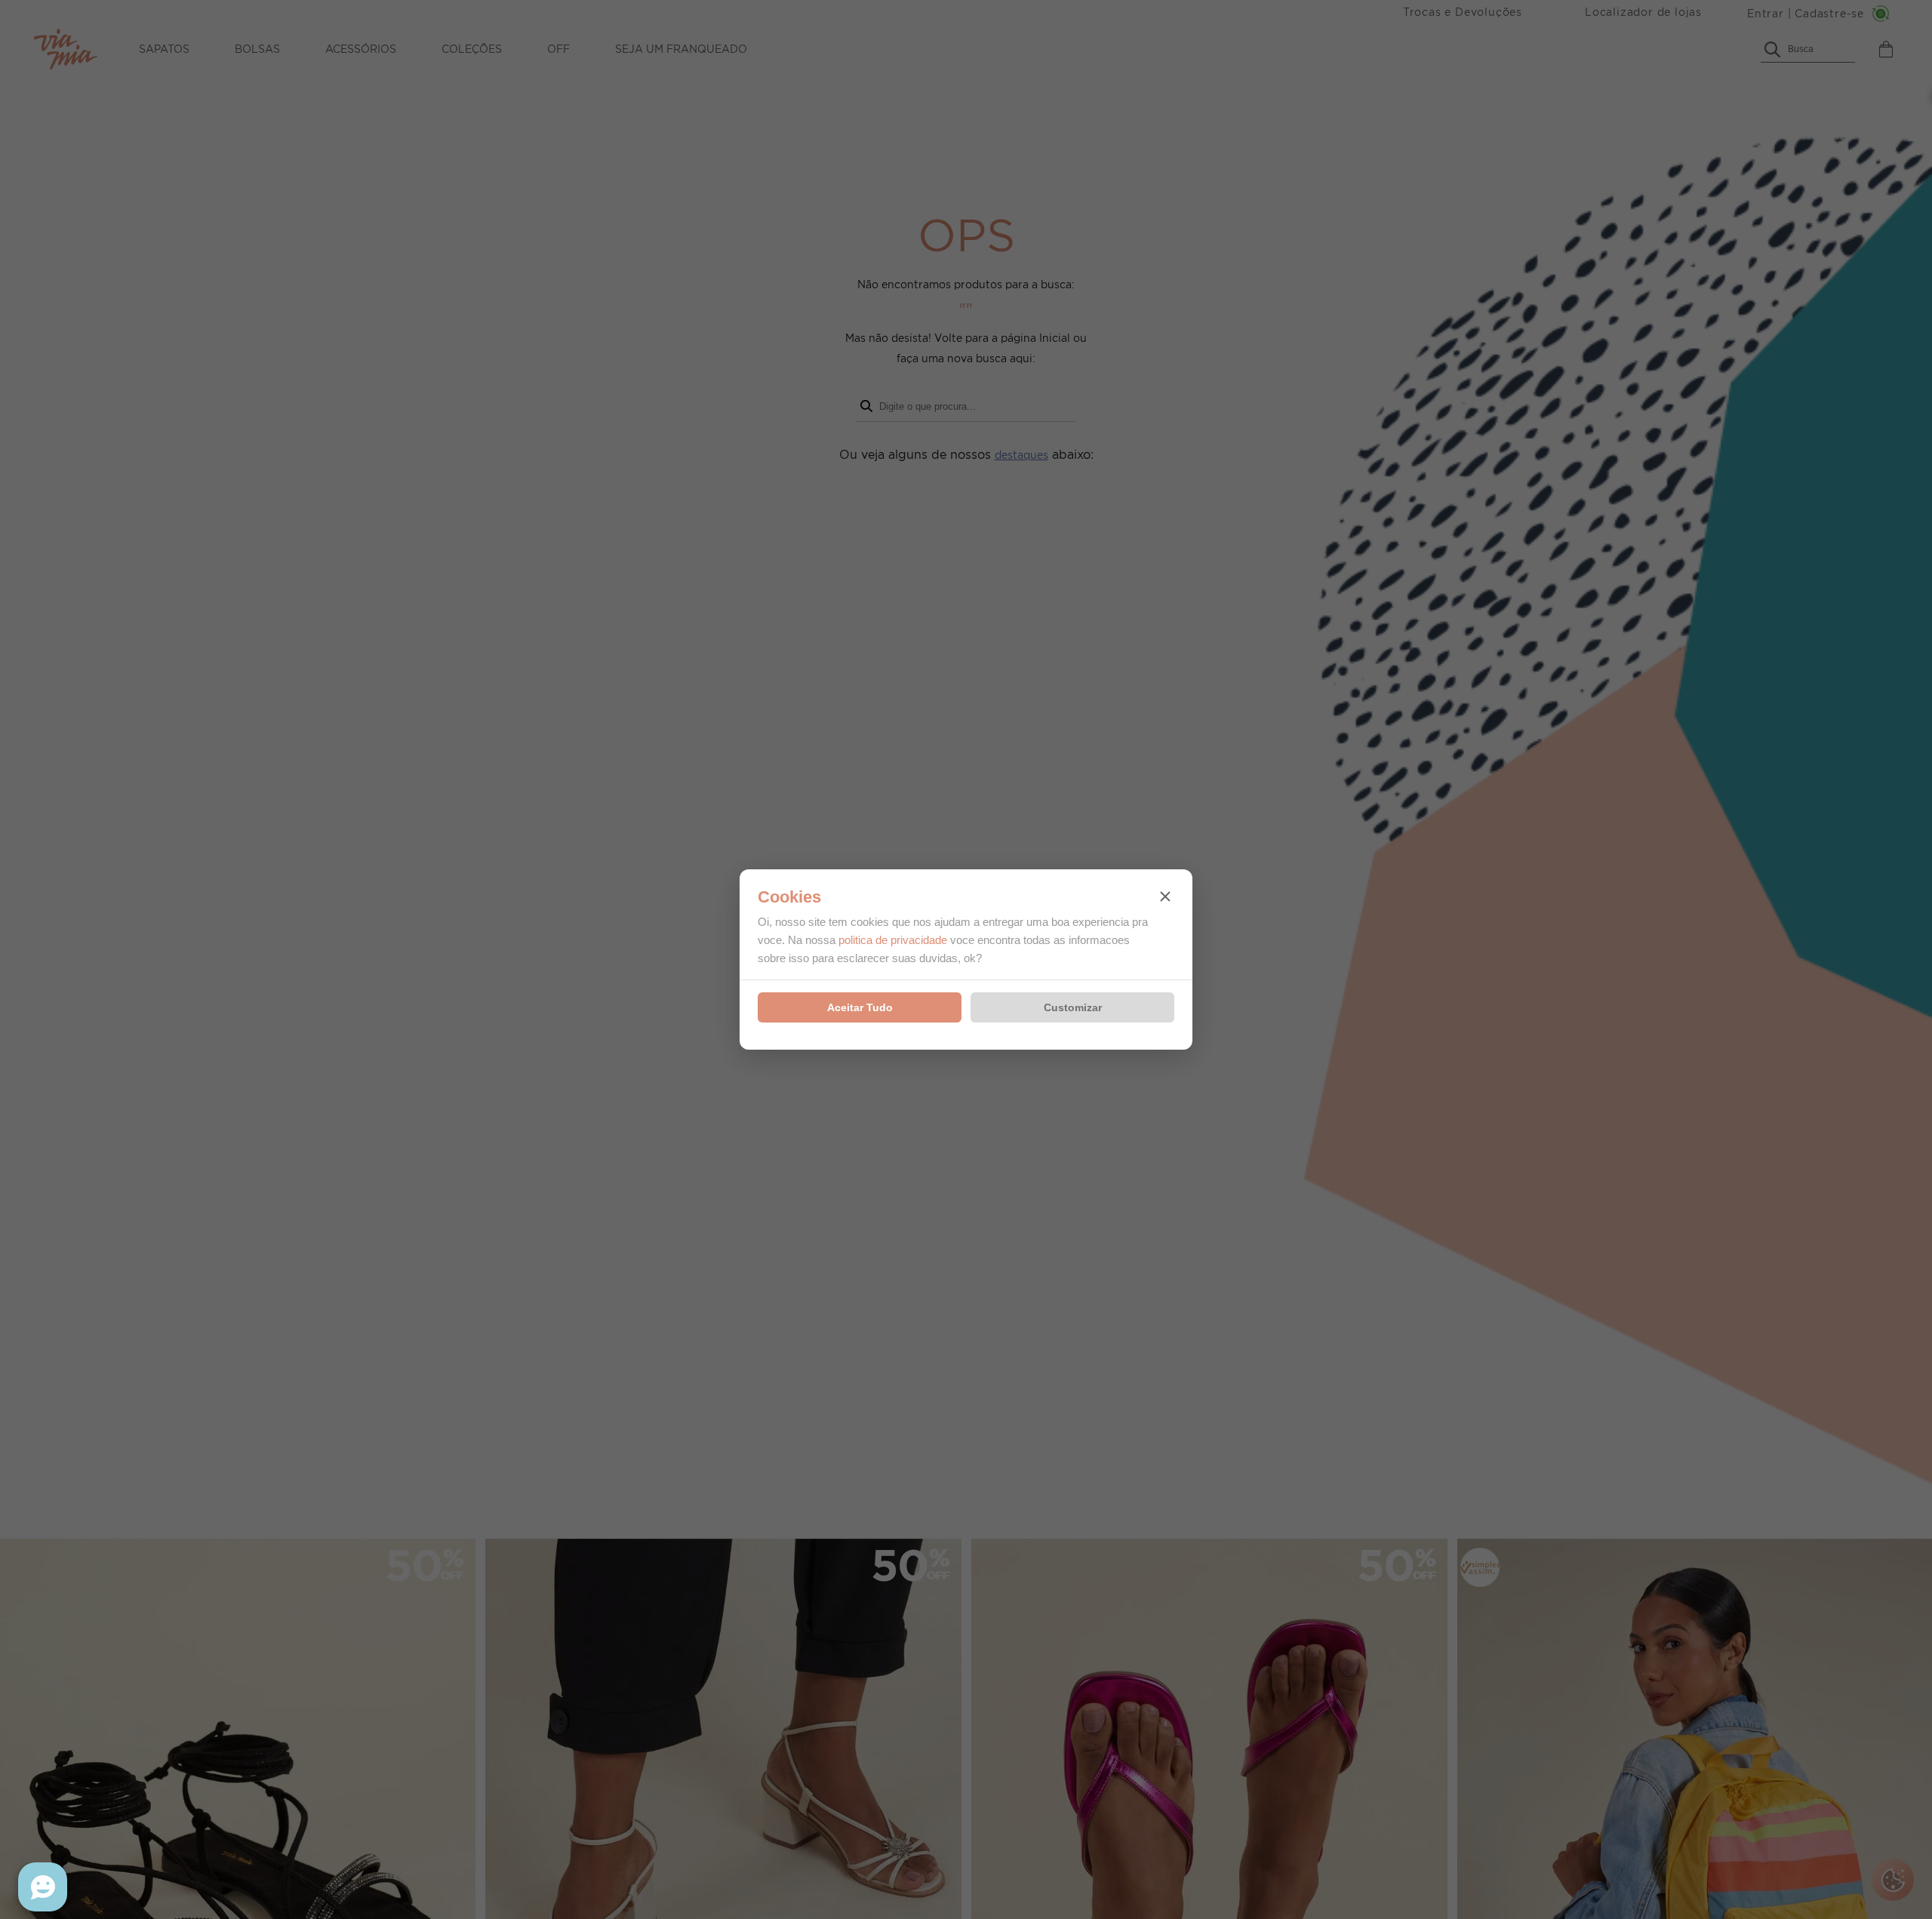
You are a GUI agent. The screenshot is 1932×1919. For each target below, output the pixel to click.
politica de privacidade (893, 940)
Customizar (1073, 1007)
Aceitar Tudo (860, 1007)
